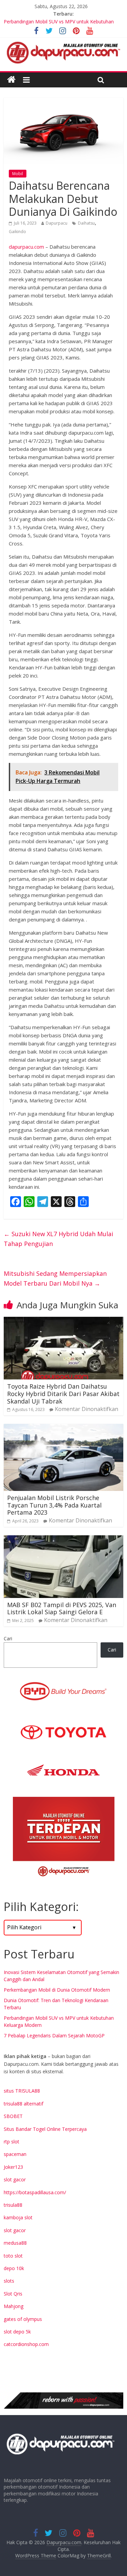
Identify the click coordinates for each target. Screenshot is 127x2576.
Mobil (18, 174)
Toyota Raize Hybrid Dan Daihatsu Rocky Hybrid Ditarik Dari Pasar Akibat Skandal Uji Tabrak (63, 1394)
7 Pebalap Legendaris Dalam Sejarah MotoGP (54, 2035)
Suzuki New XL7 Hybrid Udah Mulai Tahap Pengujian (58, 1239)
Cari (8, 1638)
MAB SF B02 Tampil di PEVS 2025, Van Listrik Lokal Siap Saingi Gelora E (62, 1608)
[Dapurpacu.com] (11, 80)
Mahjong (14, 2306)
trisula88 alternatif (24, 2104)
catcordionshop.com (26, 2344)
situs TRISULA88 (22, 2091)
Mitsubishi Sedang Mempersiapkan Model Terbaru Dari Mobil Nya (55, 1278)
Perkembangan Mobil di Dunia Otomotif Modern (57, 1990)
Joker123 (13, 2167)
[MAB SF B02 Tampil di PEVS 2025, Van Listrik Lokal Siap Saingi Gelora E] (63, 1539)
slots (9, 2281)
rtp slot (12, 2142)
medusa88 (15, 2243)
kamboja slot (18, 2217)
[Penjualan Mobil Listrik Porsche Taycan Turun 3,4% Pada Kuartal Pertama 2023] (63, 1428)
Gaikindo (17, 232)
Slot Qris (13, 2294)
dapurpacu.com (26, 247)
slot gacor (15, 2179)
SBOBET (13, 2116)
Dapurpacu (57, 223)
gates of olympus (23, 2319)
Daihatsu (86, 223)
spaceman (15, 2154)
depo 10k (14, 2268)
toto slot (13, 2256)
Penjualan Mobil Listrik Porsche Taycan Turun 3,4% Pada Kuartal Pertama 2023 (54, 1505)
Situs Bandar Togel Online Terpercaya (45, 2129)
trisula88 (13, 2205)
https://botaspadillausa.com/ (35, 2192)
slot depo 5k (17, 2332)
